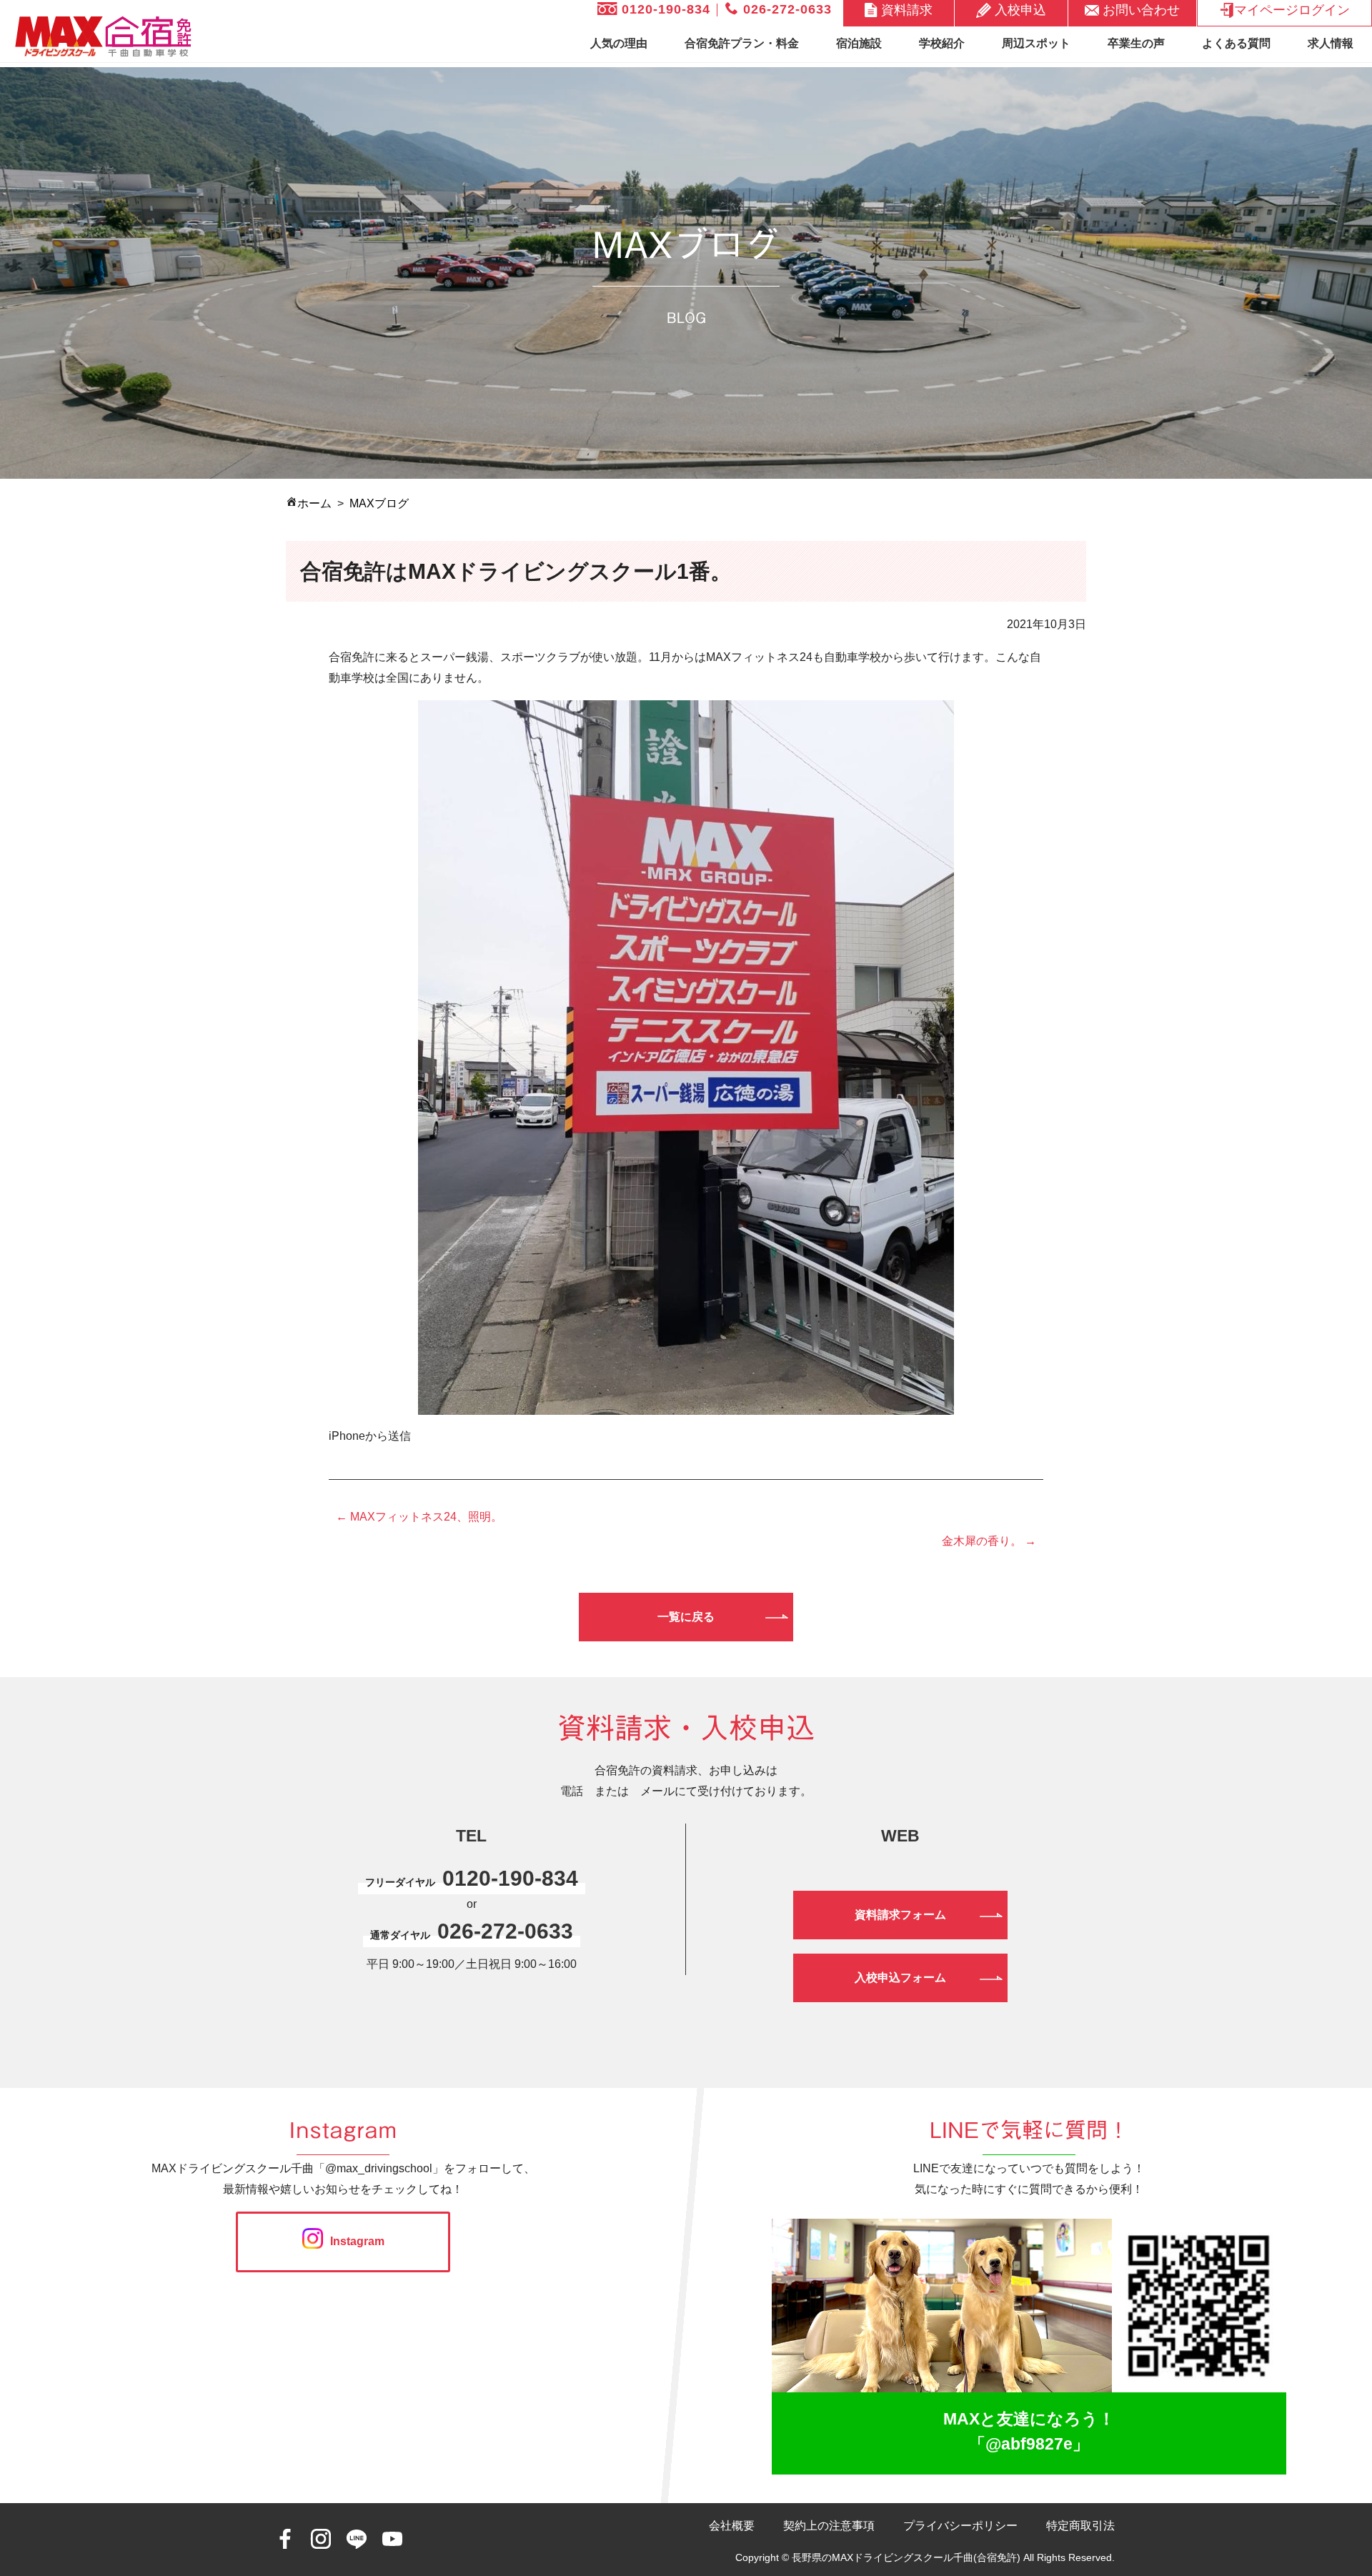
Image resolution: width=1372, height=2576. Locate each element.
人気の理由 (619, 43)
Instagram (357, 2241)
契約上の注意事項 (829, 2526)
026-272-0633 (785, 9)
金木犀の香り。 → (989, 1541)
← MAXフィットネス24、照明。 (419, 1517)
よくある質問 (1236, 43)
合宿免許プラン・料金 (742, 43)
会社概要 (732, 2526)
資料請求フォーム (900, 1915)
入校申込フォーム (900, 1978)
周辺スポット (1036, 43)
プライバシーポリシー (960, 2526)
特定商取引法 (1080, 2526)
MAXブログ (379, 503)
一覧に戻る (686, 1617)
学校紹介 (942, 43)
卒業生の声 (1136, 43)
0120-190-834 (664, 9)
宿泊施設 (859, 43)
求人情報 (1331, 43)
